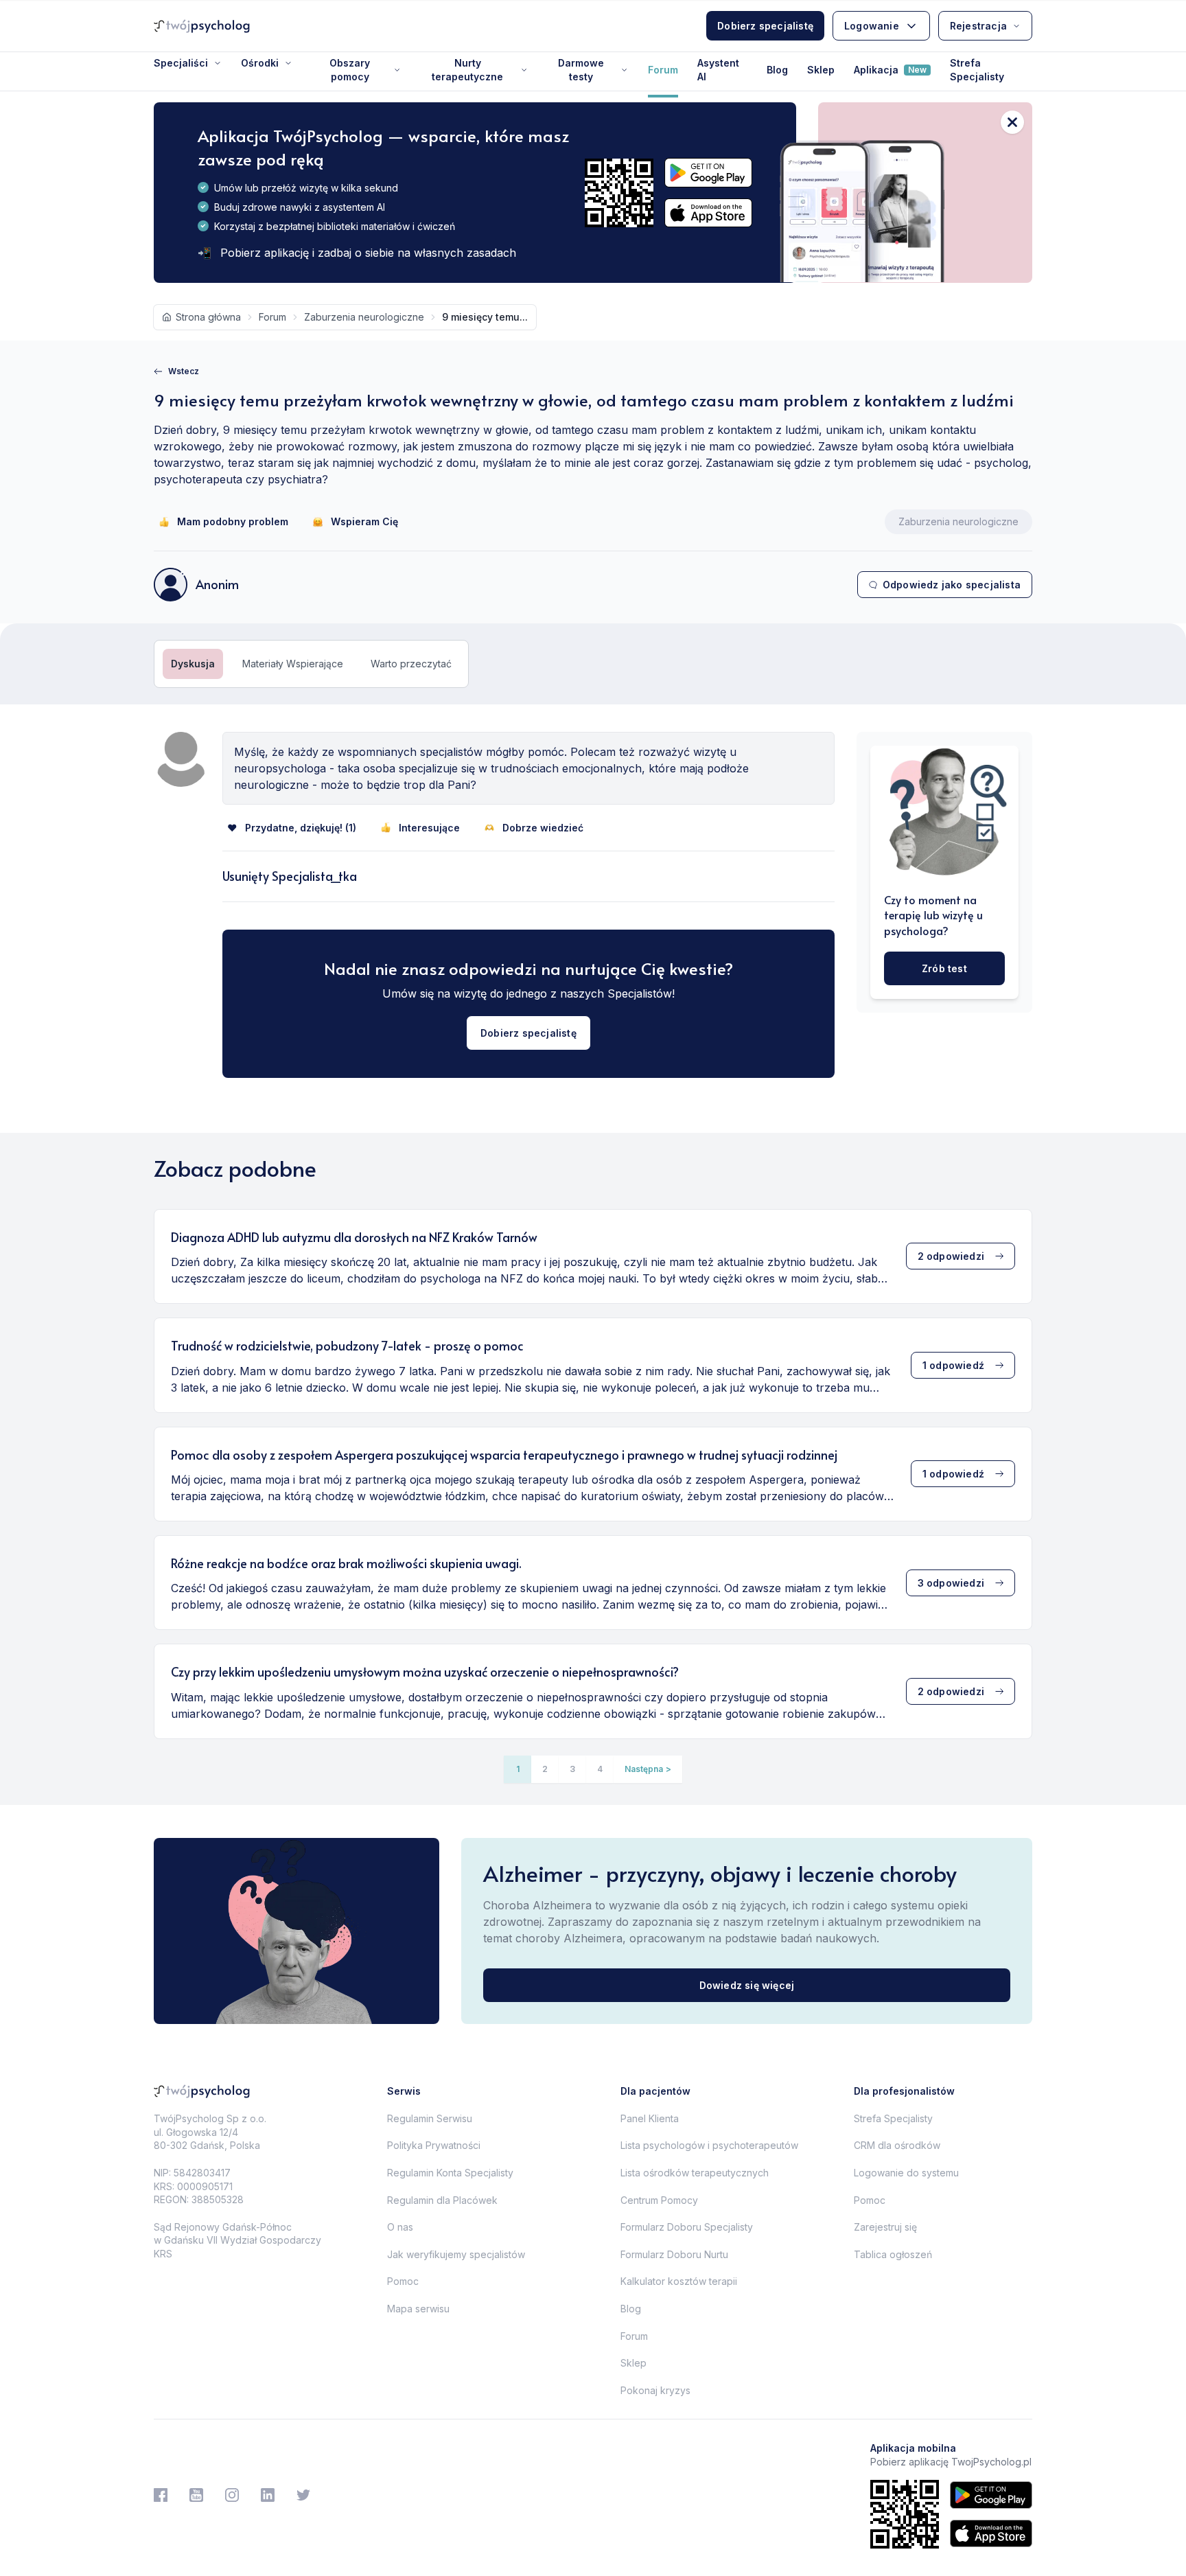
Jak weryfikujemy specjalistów (456, 2254)
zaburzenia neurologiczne (364, 317)
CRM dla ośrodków (897, 2145)
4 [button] (600, 1769)
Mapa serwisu (418, 2309)
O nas (400, 2227)
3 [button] (572, 1769)
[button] (648, 1769)
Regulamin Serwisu (430, 2118)
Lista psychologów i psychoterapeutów (709, 2145)
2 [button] (545, 1769)
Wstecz (184, 371)
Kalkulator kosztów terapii (679, 2281)
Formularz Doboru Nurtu (674, 2254)
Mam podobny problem (233, 521)
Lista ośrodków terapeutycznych (695, 2173)
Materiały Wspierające (293, 664)
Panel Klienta (650, 2118)
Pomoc (403, 2281)
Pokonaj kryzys (655, 2390)
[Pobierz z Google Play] (708, 173)
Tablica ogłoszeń (893, 2254)
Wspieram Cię (364, 521)
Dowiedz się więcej (747, 1985)
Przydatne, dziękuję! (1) (301, 828)
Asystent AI (718, 70)
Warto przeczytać (411, 664)
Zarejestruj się (885, 2227)
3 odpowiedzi (951, 1583)
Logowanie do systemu (906, 2173)
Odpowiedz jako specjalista (952, 585)
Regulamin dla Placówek (442, 2200)
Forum (663, 70)
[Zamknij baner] (1012, 122)
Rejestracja (978, 26)
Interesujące (429, 828)
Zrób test (944, 968)
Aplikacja (890, 70)
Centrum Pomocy (659, 2200)
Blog (777, 70)
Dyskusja (193, 664)
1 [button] (518, 1769)
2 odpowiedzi (951, 1256)
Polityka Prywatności (434, 2145)
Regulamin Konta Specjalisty (450, 2173)
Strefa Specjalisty (977, 70)
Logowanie (872, 26)
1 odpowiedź (953, 1365)
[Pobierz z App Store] (708, 213)
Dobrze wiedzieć (543, 828)
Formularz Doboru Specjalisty (687, 2227)
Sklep (821, 70)
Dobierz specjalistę (765, 26)
